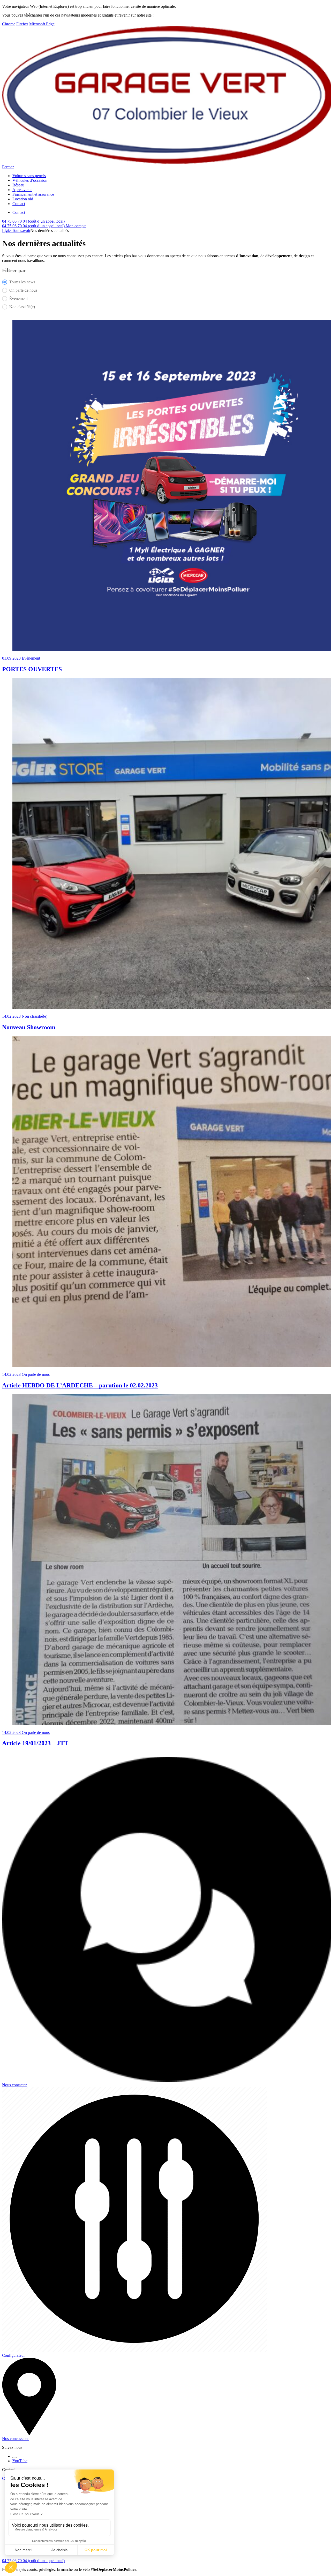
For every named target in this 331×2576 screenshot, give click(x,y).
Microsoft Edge (42, 24)
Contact (19, 204)
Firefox (22, 24)
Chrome (9, 24)
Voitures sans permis (29, 176)
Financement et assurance (33, 194)
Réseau (18, 185)
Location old (23, 199)
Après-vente (22, 190)
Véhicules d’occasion (30, 180)
